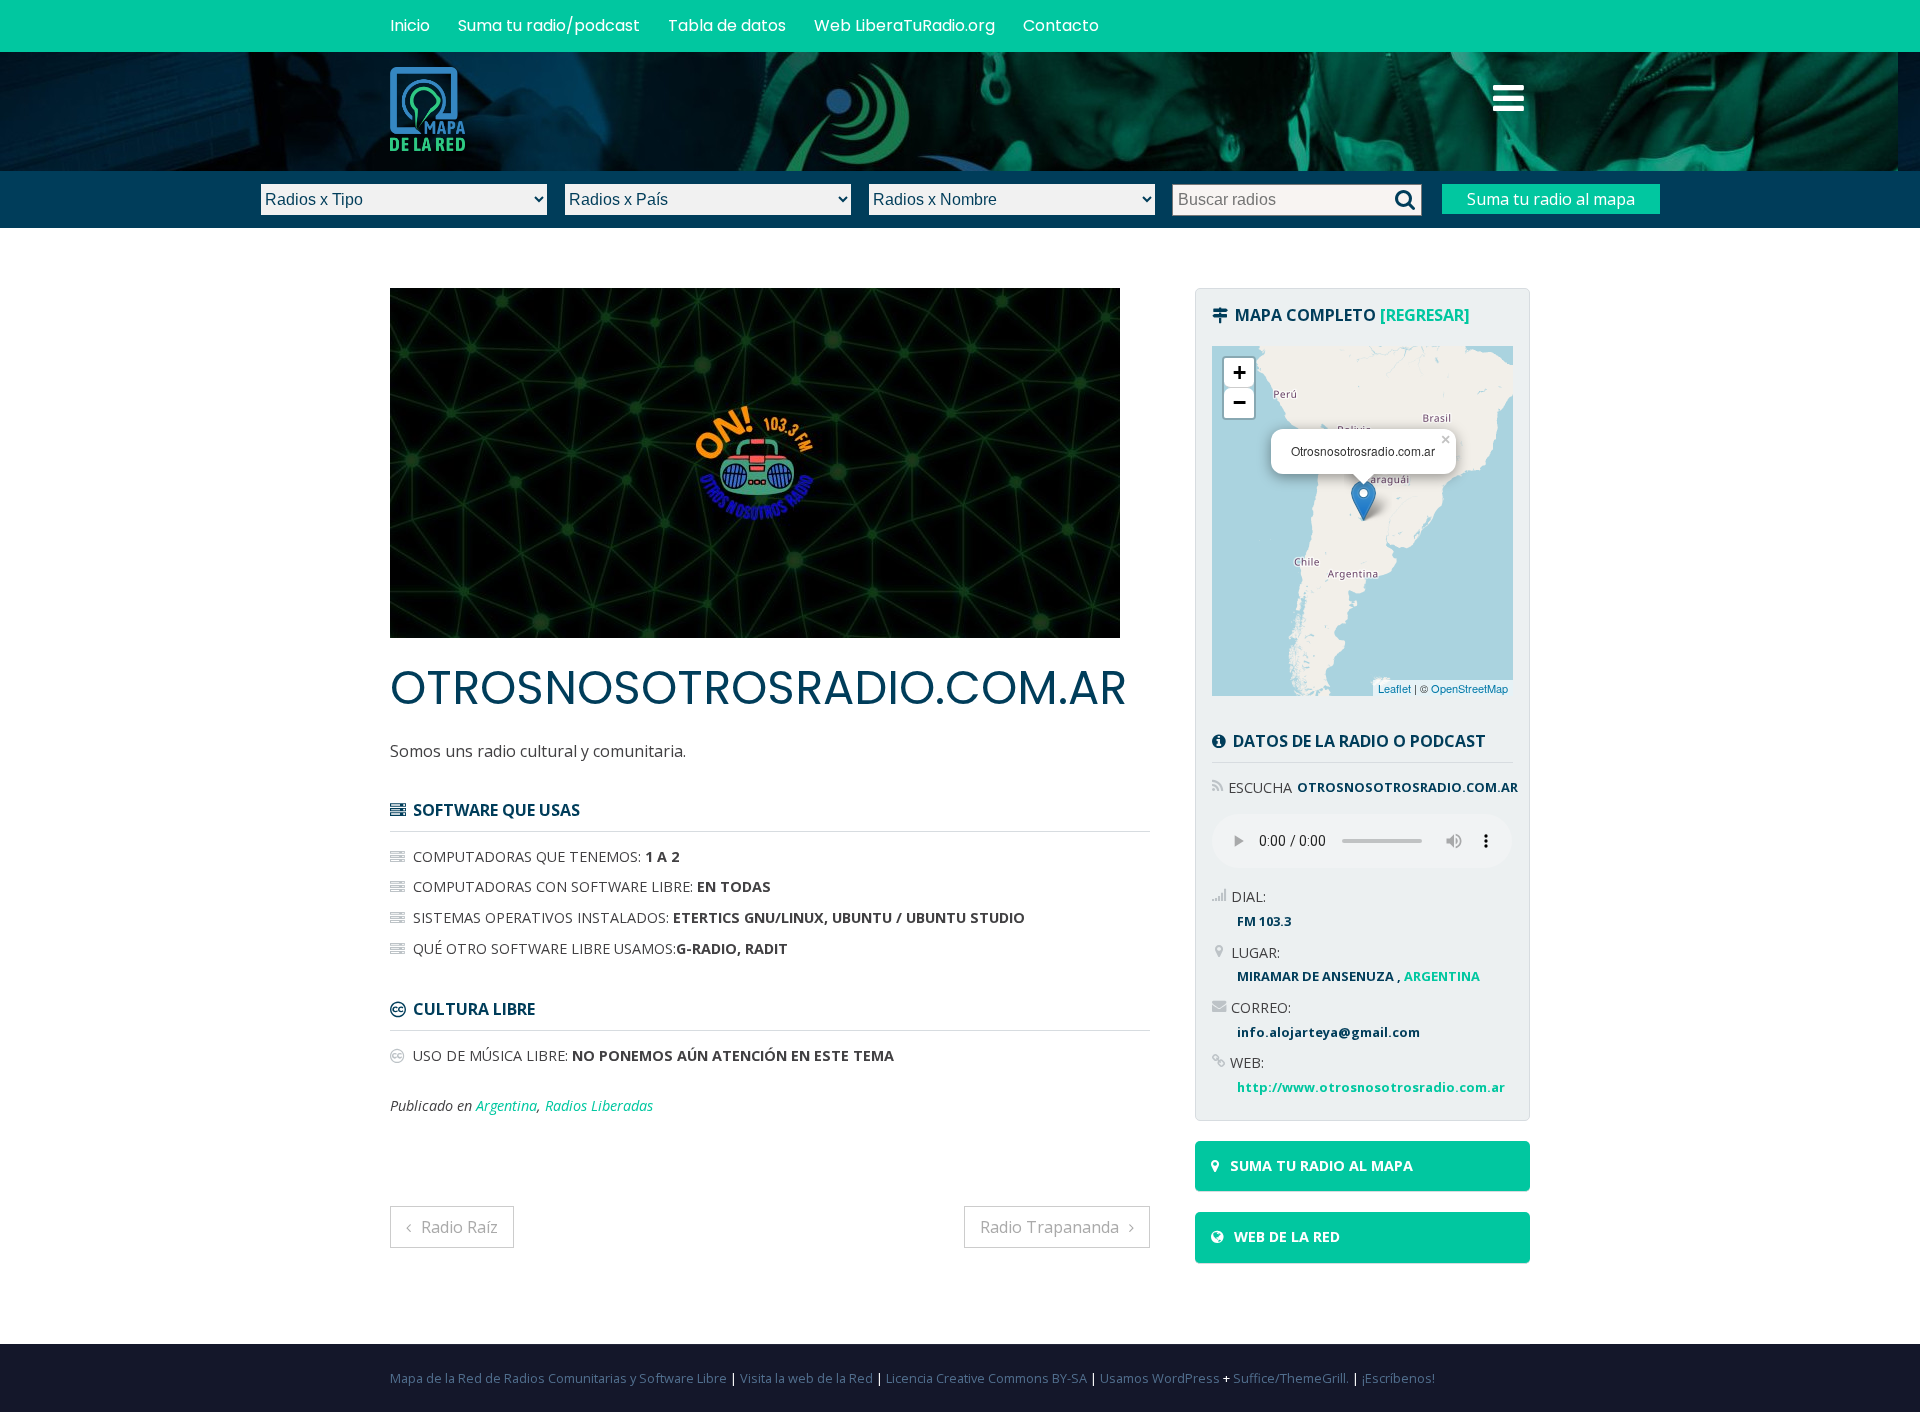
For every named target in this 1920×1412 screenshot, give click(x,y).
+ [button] (1239, 372)
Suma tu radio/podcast (549, 25)
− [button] (1239, 402)
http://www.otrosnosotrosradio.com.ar (1371, 1087)
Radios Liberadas (599, 1105)
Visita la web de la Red (806, 1378)
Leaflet (1394, 688)
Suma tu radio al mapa (1551, 199)
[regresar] (1425, 315)
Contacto (1061, 25)
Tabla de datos (727, 25)
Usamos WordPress (1160, 1378)
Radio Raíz (459, 1227)
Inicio (410, 25)
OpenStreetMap (1469, 688)
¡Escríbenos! (1398, 1378)
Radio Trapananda (1049, 1227)
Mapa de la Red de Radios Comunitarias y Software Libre (558, 1378)
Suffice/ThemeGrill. (1291, 1378)
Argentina (506, 1105)
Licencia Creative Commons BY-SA (986, 1378)
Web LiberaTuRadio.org (904, 25)
